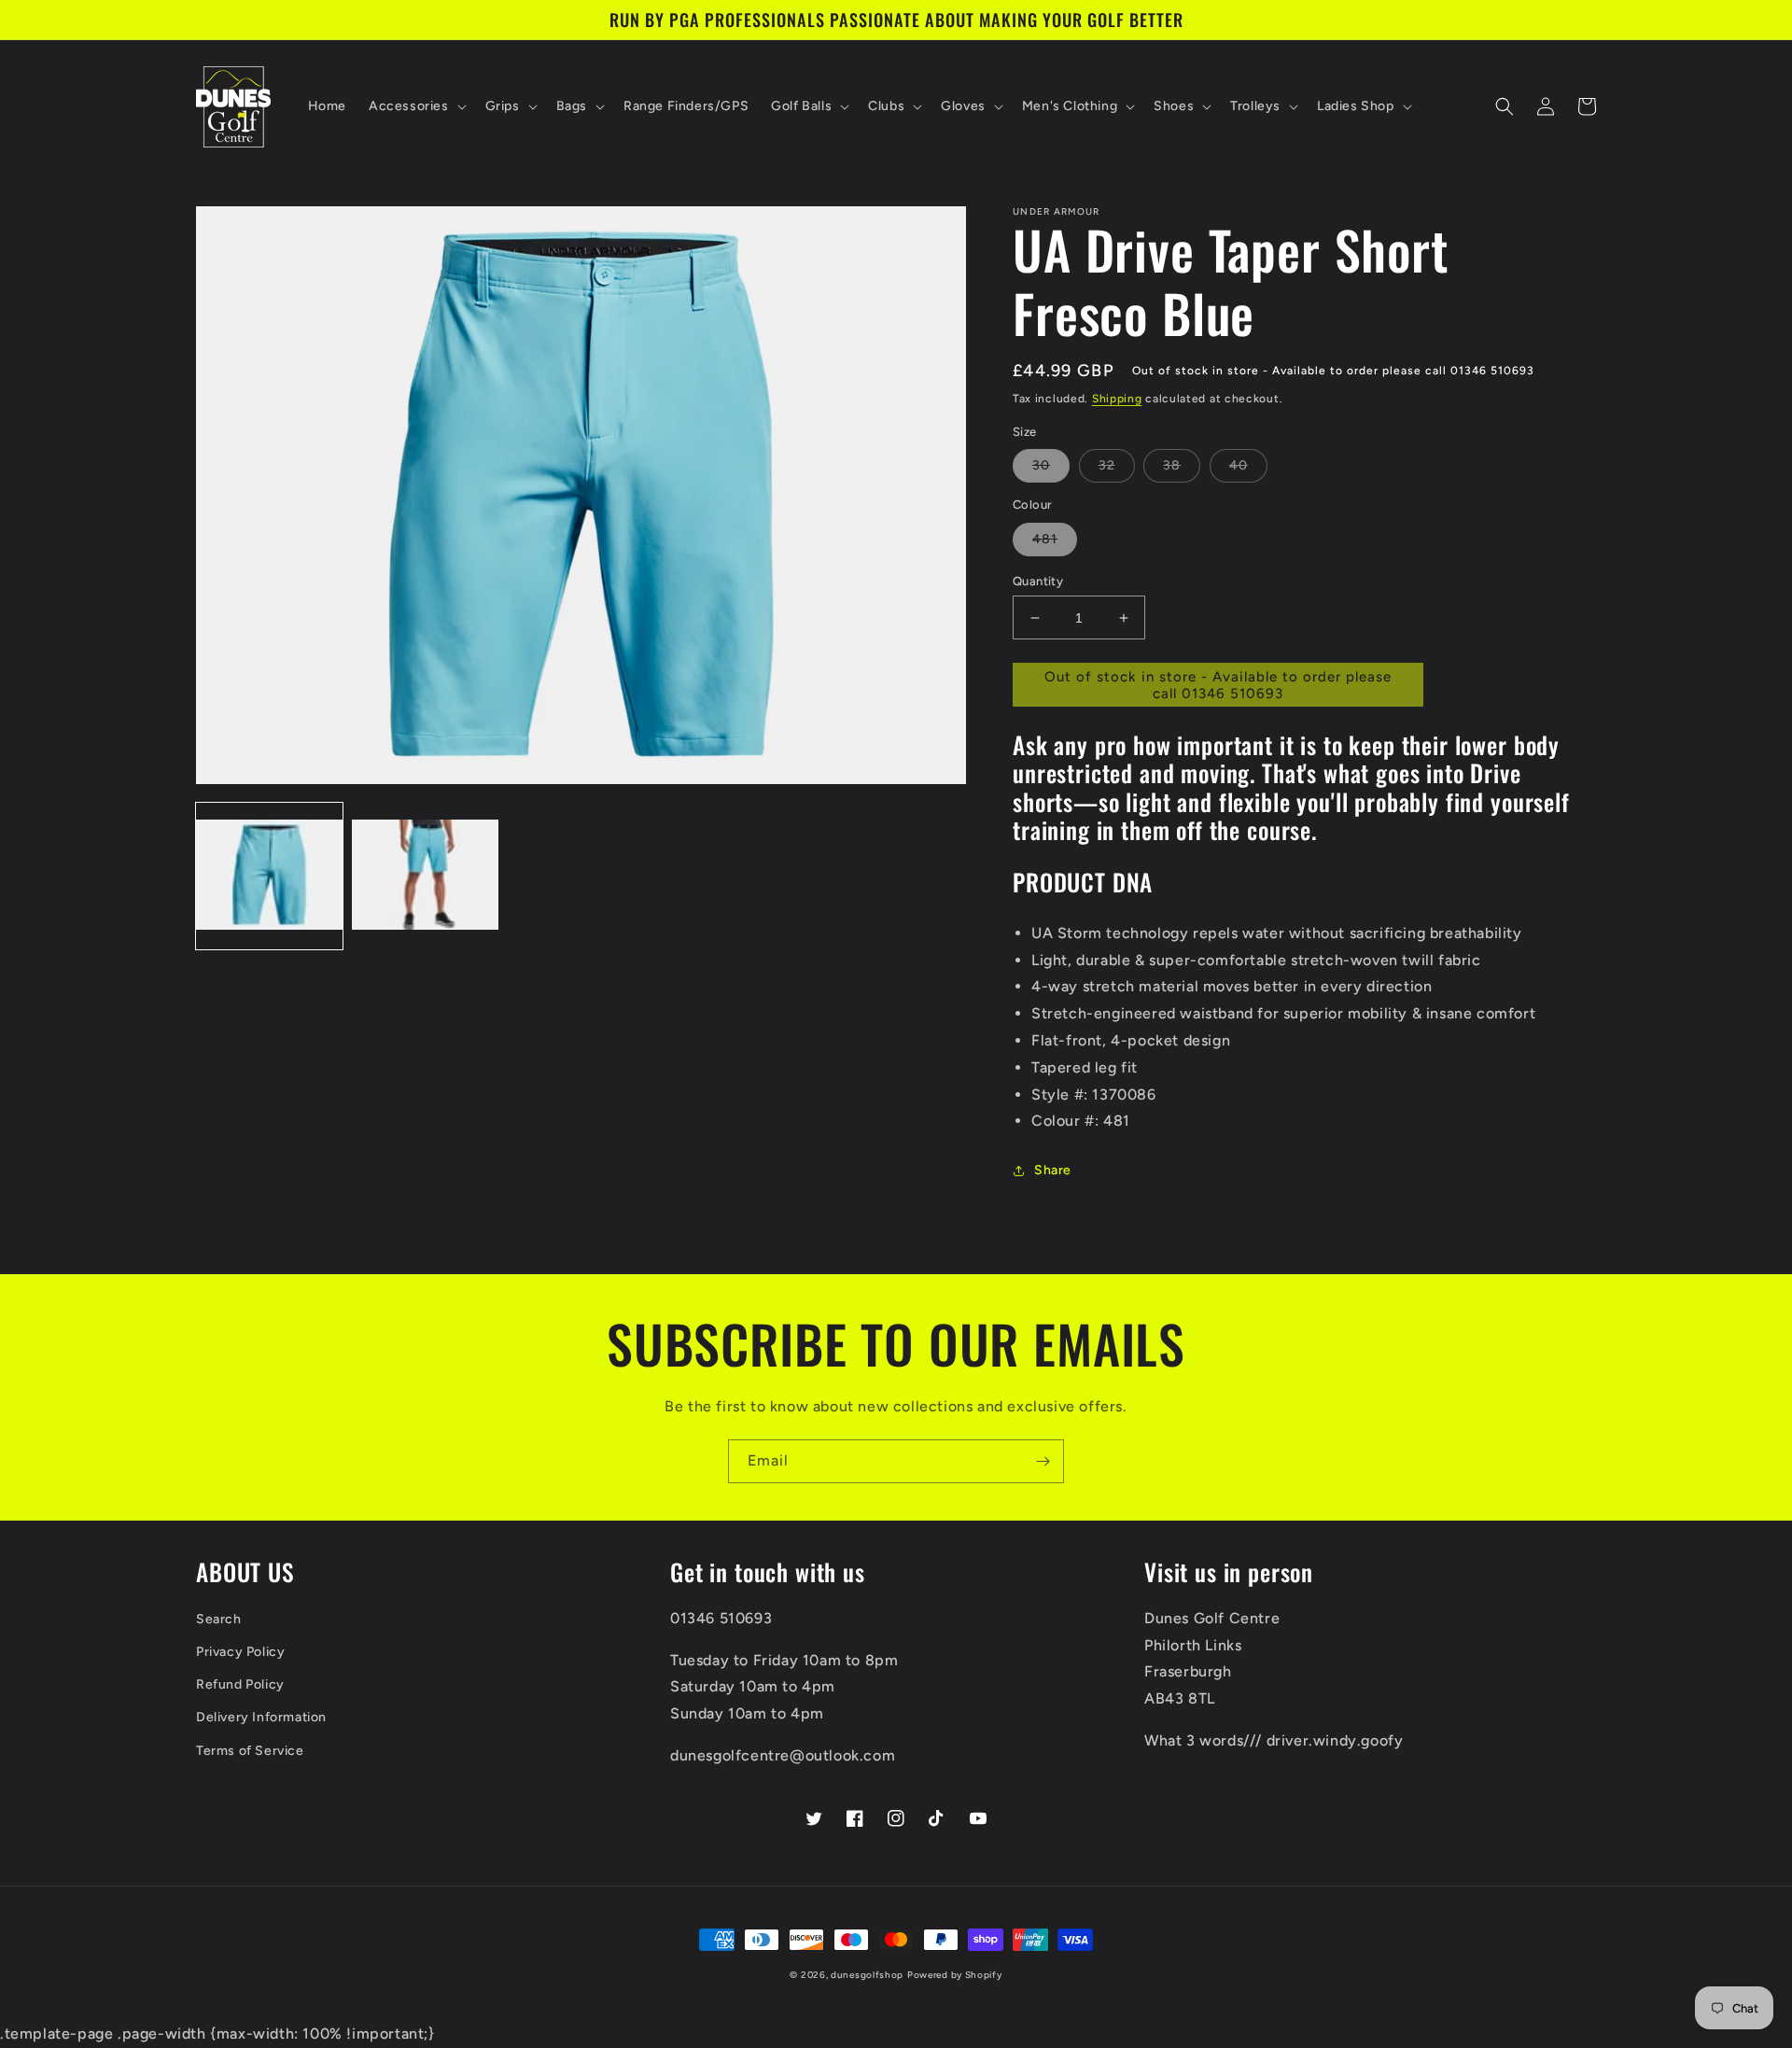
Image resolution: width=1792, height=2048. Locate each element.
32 (1107, 465)
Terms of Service (250, 1751)
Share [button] (1053, 1170)
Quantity (1038, 581)
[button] (416, 106)
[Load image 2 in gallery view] (425, 876)
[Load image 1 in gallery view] (269, 876)
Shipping (1117, 399)
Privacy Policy (240, 1652)
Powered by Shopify (955, 1975)
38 (1172, 465)
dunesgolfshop (867, 1975)
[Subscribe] (1043, 1461)
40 (1239, 465)
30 (1041, 465)
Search (219, 1619)
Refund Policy (240, 1684)
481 (1045, 539)
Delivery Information (261, 1717)
